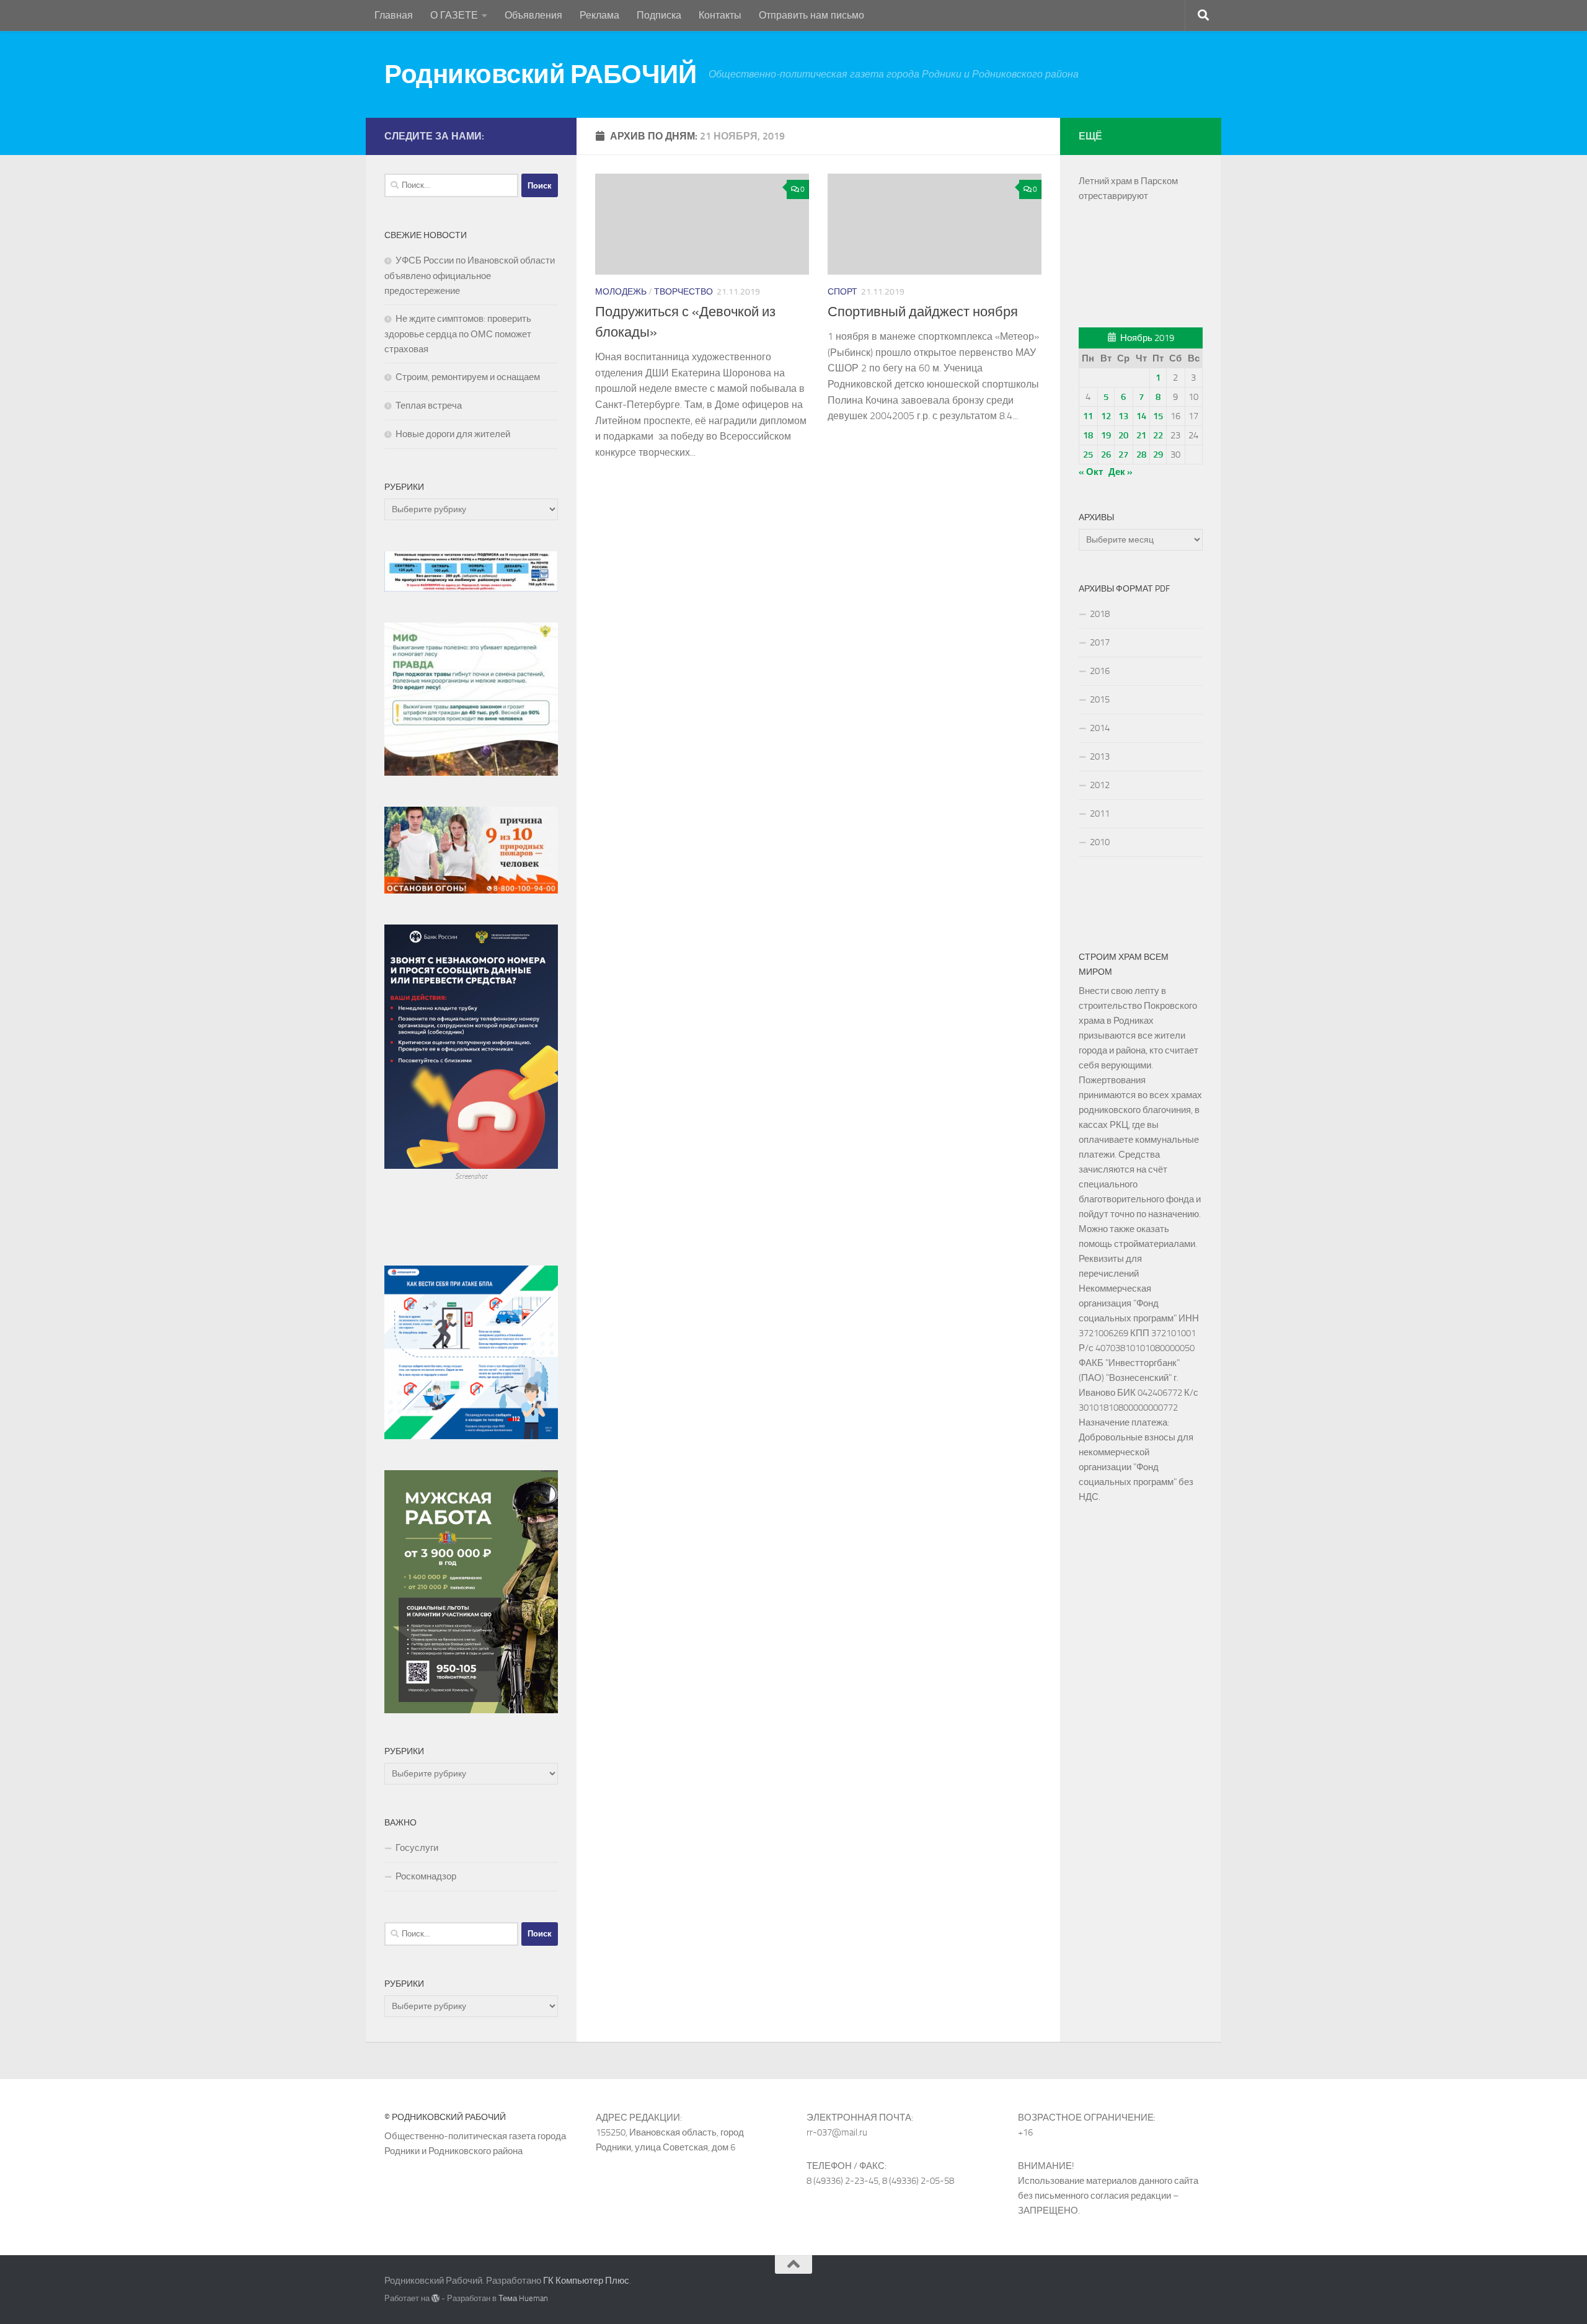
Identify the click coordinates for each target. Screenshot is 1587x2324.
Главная (394, 15)
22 (1158, 435)
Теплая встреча (429, 406)
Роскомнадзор (426, 1876)
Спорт (842, 292)
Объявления (533, 15)
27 (1123, 455)
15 (1158, 416)
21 (1141, 435)
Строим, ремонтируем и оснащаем (468, 377)
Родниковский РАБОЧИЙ (540, 74)
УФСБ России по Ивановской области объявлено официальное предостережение (470, 276)
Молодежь (621, 292)
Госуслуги (417, 1848)
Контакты (720, 15)
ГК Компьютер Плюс (586, 2281)
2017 (1100, 642)
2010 (1100, 842)
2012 (1100, 785)
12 (1106, 416)
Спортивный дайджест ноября (923, 312)
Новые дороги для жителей (453, 434)
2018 (1100, 614)
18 (1088, 435)
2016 (1100, 671)
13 (1123, 416)
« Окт (1091, 472)
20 (1123, 435)
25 (1088, 455)
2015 (1100, 699)
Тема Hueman (523, 2298)
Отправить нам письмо (811, 15)
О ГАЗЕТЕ (454, 15)
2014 (1100, 728)
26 (1106, 455)
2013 (1100, 756)
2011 (1100, 814)
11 (1088, 416)
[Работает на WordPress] (435, 2298)
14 (1141, 416)
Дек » (1121, 472)
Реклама (599, 15)
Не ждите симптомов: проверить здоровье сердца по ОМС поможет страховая (458, 334)
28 (1141, 455)
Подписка (659, 15)
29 (1158, 455)
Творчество (683, 292)
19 (1106, 435)
